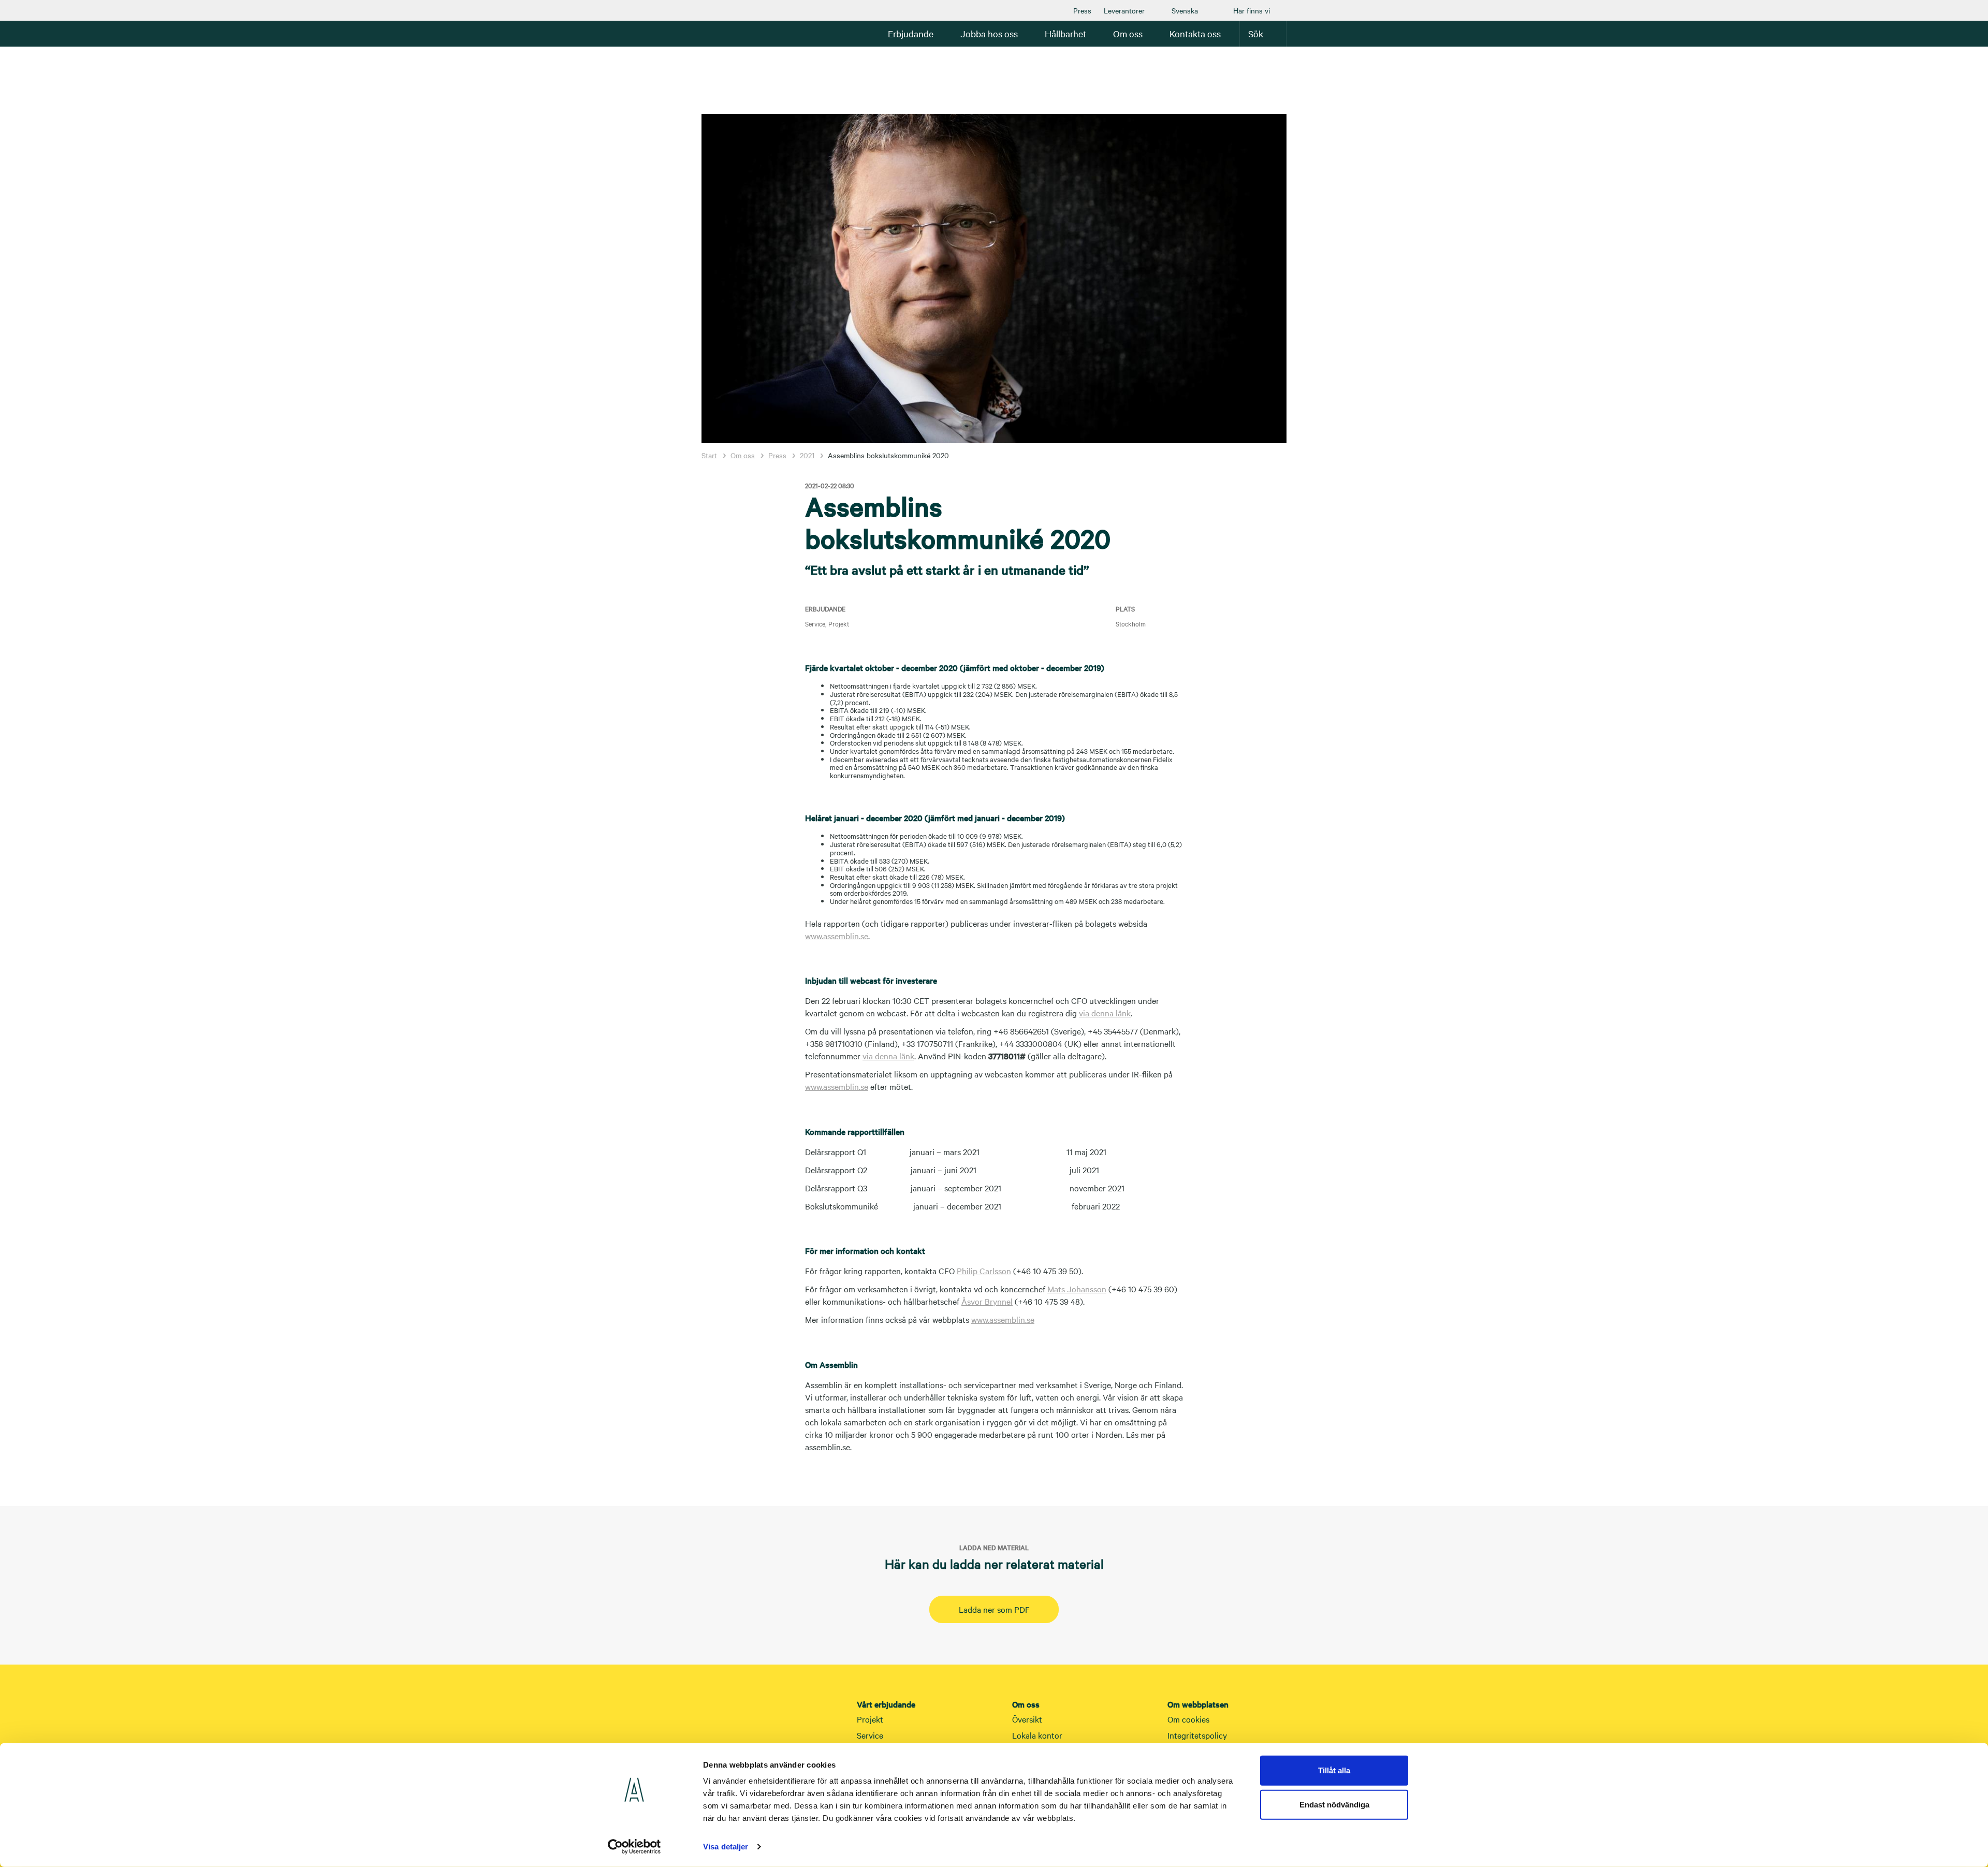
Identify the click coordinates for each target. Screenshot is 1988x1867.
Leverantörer (1124, 10)
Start (709, 455)
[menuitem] (1082, 10)
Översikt (1027, 1719)
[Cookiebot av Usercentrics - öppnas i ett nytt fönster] (634, 1847)
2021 (807, 455)
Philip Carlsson (984, 1271)
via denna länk (1105, 1013)
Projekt (870, 1719)
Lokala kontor (1037, 1735)
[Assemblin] (733, 33)
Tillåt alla (1334, 1770)
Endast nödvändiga (1334, 1804)
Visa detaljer (726, 1847)
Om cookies (1188, 1719)
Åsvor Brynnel (987, 1301)
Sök (1256, 33)
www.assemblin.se (837, 936)
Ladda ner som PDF (994, 1609)
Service (870, 1735)
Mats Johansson (1077, 1289)
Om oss (743, 455)
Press (1082, 10)
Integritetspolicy (1197, 1735)
